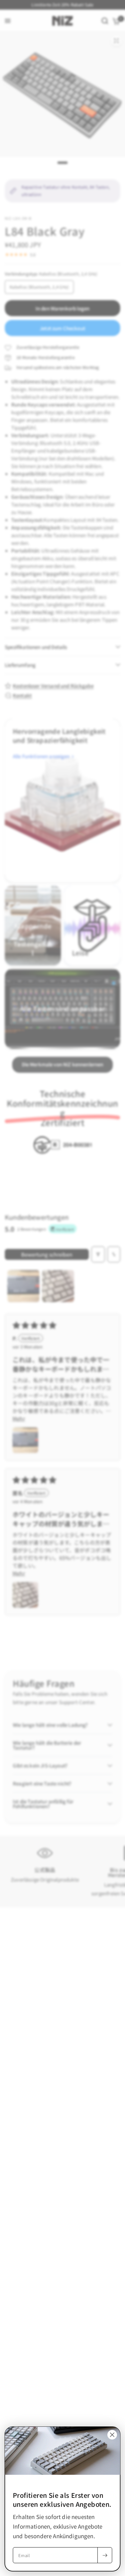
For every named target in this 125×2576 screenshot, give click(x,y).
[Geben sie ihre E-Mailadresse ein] (105, 2555)
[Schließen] (112, 2435)
